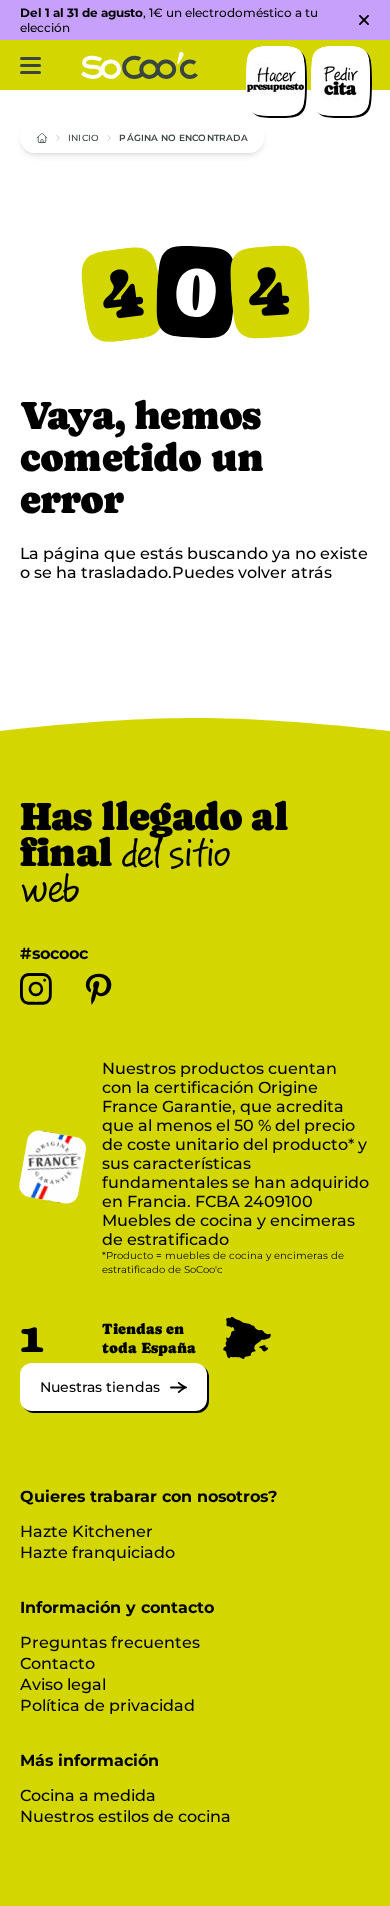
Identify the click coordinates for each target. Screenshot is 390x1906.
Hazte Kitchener (86, 1531)
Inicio (83, 137)
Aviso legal (63, 1684)
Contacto (57, 1663)
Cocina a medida (88, 1795)
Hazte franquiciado (97, 1552)
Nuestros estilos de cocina (125, 1816)
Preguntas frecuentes (110, 1642)
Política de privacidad (107, 1705)
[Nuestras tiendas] (113, 1405)
